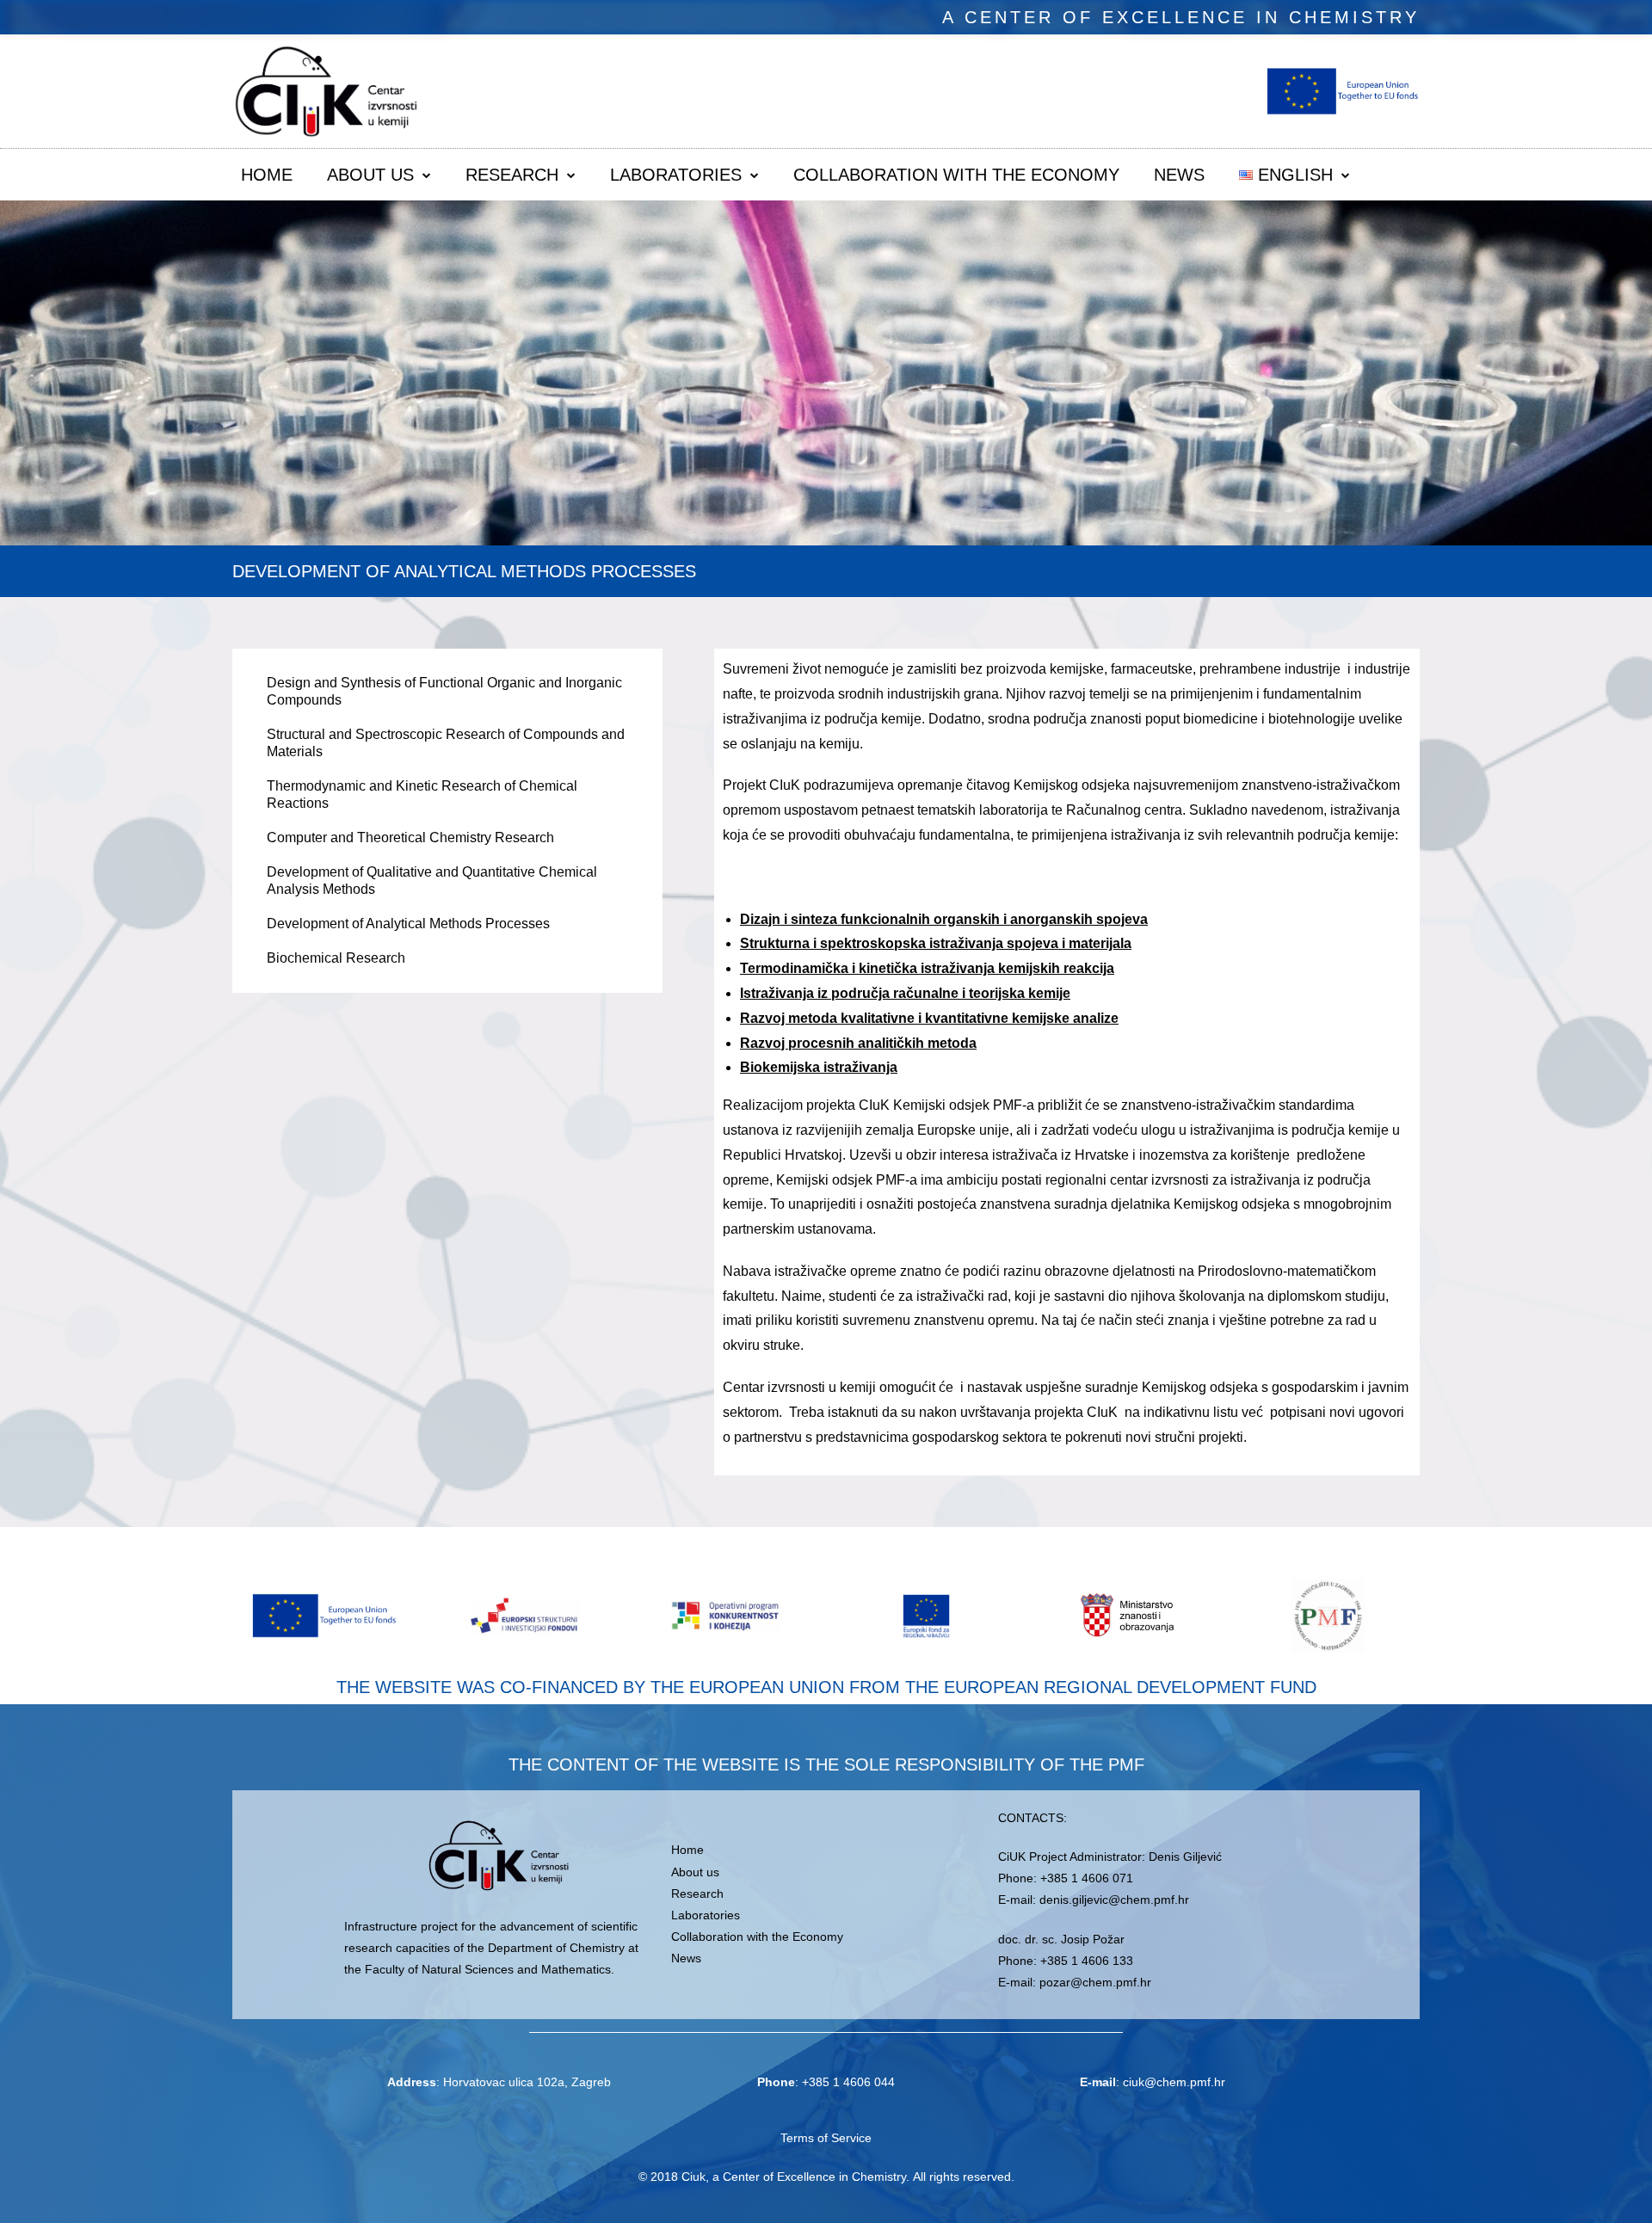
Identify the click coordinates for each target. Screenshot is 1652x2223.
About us (370, 175)
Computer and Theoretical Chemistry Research (410, 837)
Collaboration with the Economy (956, 175)
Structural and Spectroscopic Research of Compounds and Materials (446, 743)
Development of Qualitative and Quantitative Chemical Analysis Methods (432, 881)
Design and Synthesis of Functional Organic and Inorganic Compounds (444, 691)
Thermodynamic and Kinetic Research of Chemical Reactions (422, 794)
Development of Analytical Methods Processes (408, 924)
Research (512, 175)
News (1179, 175)
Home (267, 175)
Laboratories (676, 175)
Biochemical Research (336, 958)
